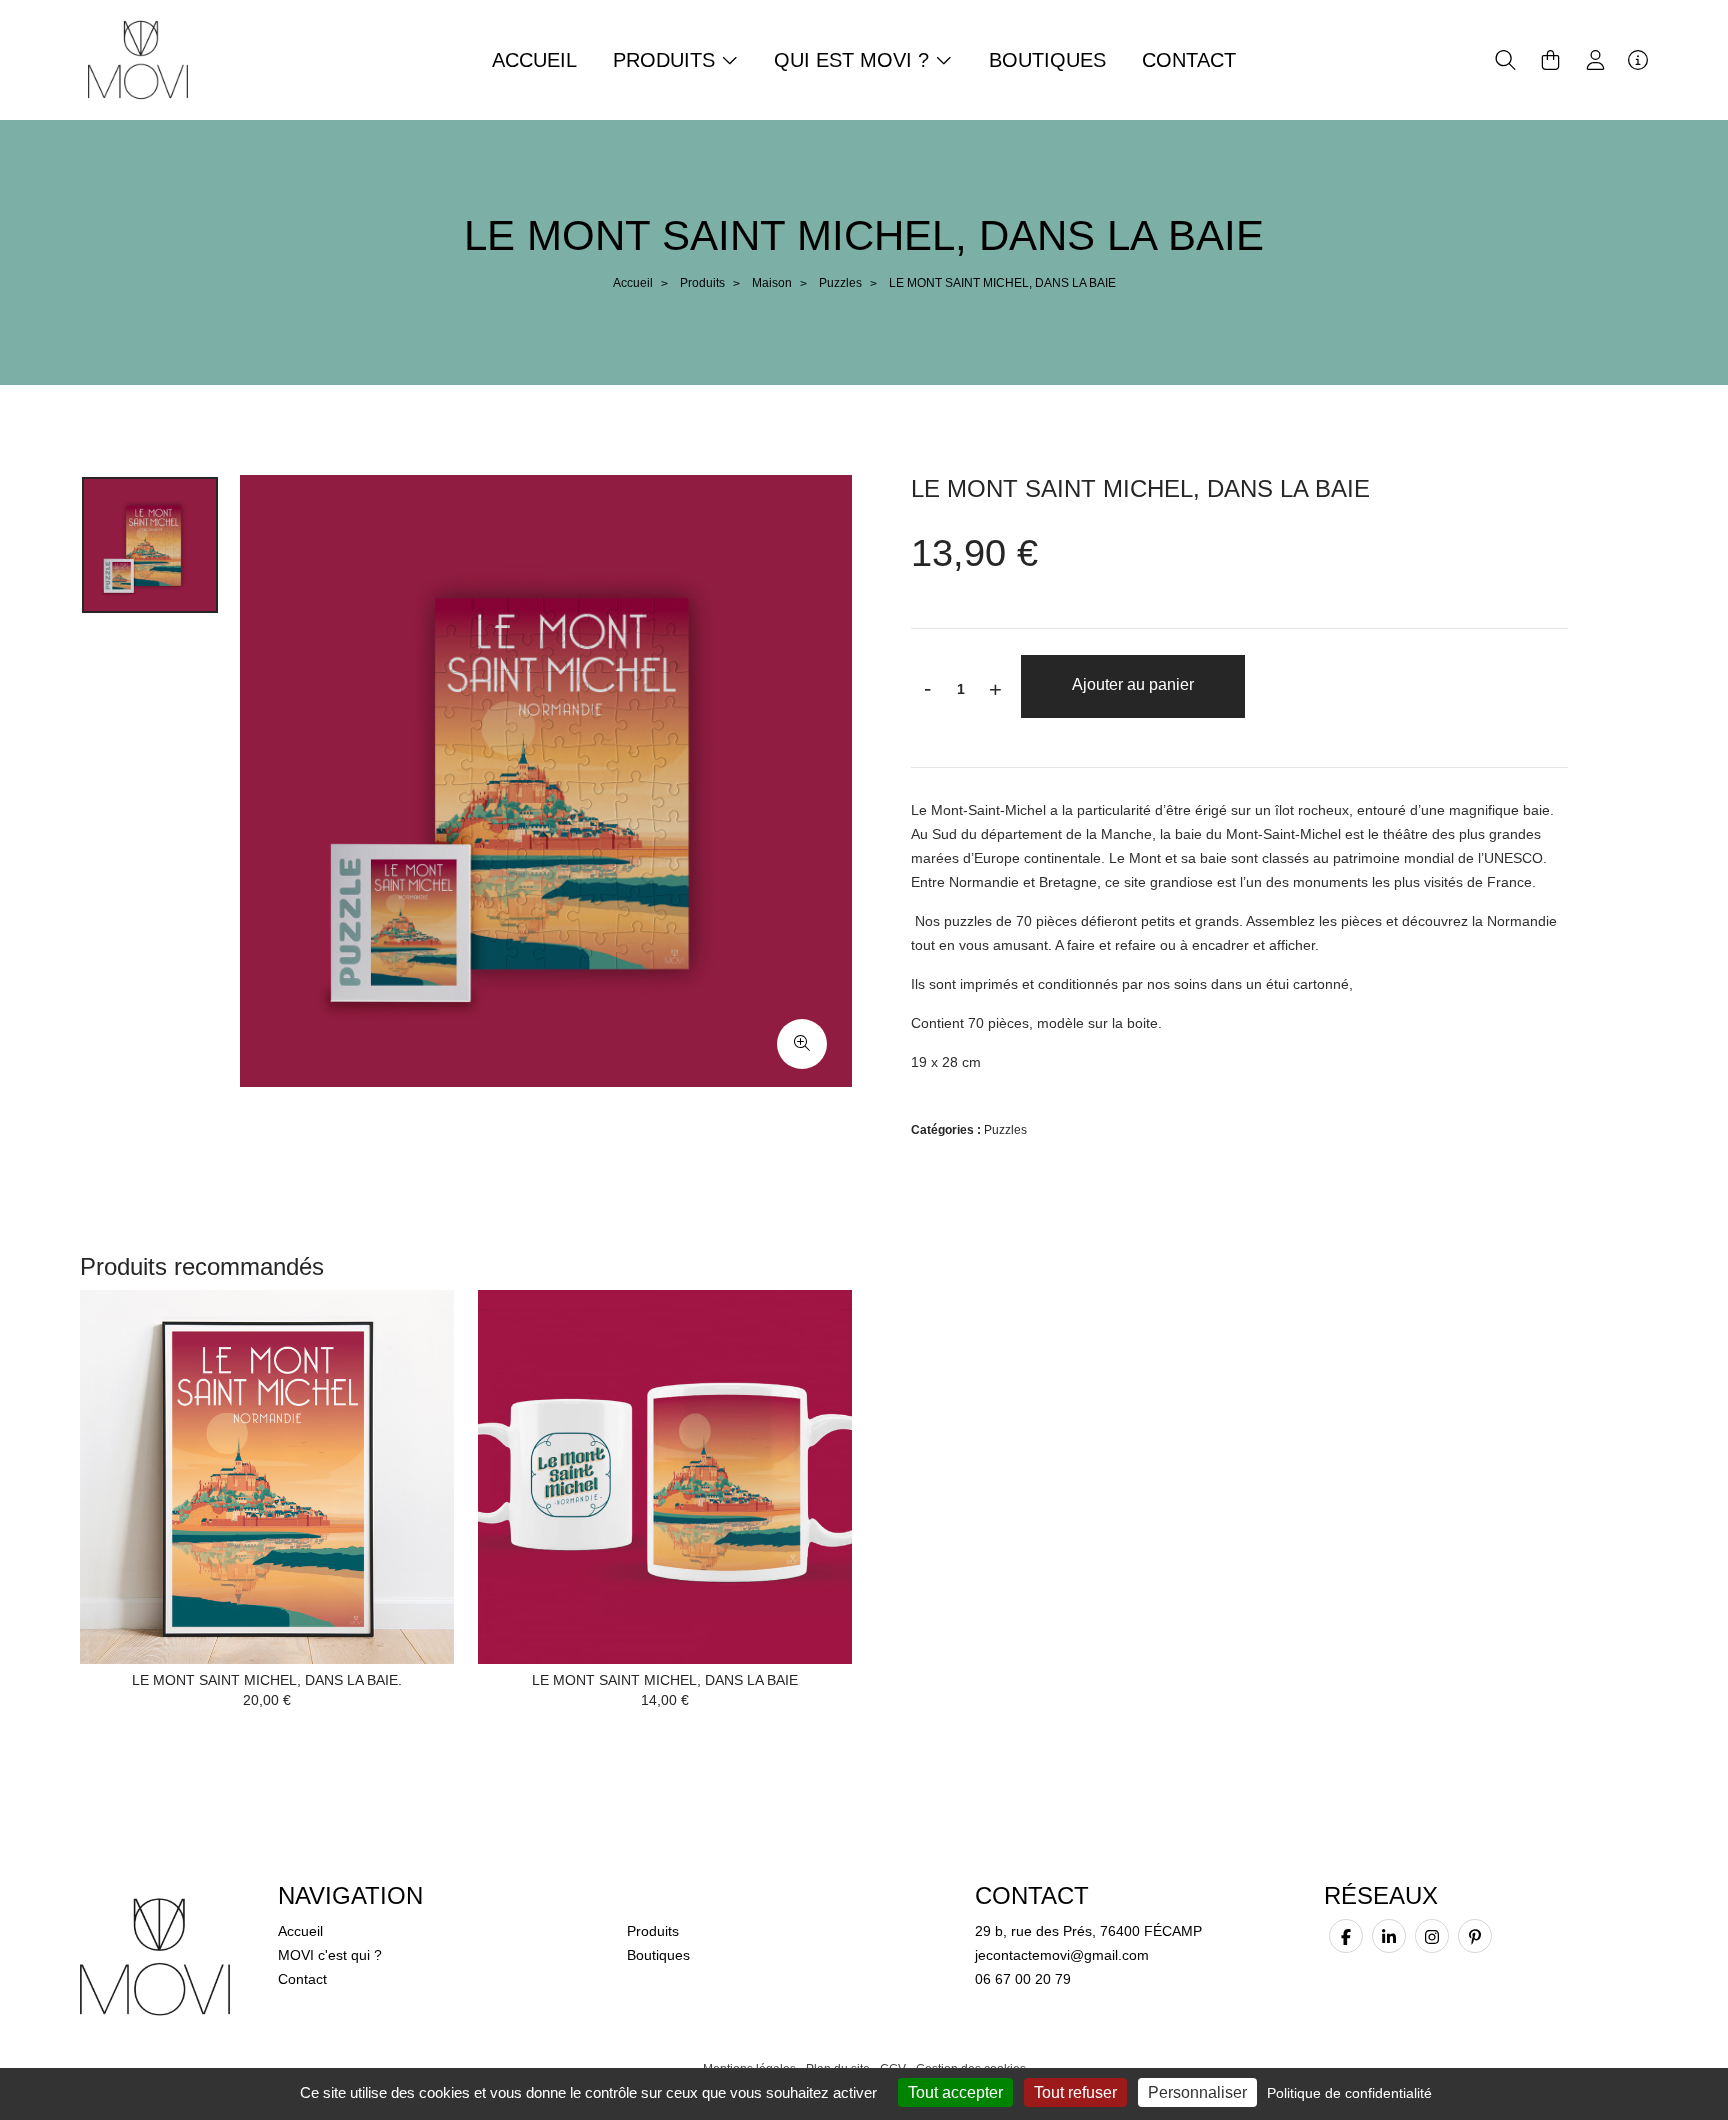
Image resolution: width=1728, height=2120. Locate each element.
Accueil (534, 60)
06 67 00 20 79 (1023, 1979)
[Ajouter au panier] (409, 1335)
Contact (1189, 60)
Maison (772, 283)
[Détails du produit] (267, 1475)
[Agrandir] (802, 1044)
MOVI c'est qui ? (330, 1955)
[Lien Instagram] (1432, 1936)
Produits (702, 283)
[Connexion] (1595, 60)
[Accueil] (138, 59)
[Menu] (1638, 60)
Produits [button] (667, 60)
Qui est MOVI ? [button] (854, 60)
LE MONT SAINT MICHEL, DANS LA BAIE (665, 1680)
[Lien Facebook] (1346, 1936)
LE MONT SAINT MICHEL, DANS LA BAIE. (267, 1680)
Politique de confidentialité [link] (1349, 2093)
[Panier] (1550, 60)
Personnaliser (1197, 2092)
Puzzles (840, 283)
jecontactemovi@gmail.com (1062, 1955)
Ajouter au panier (1133, 684)
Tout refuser (1075, 2092)
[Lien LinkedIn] (1389, 1936)
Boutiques (1047, 60)
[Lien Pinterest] (1475, 1936)
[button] (1505, 60)
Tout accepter (955, 2092)
